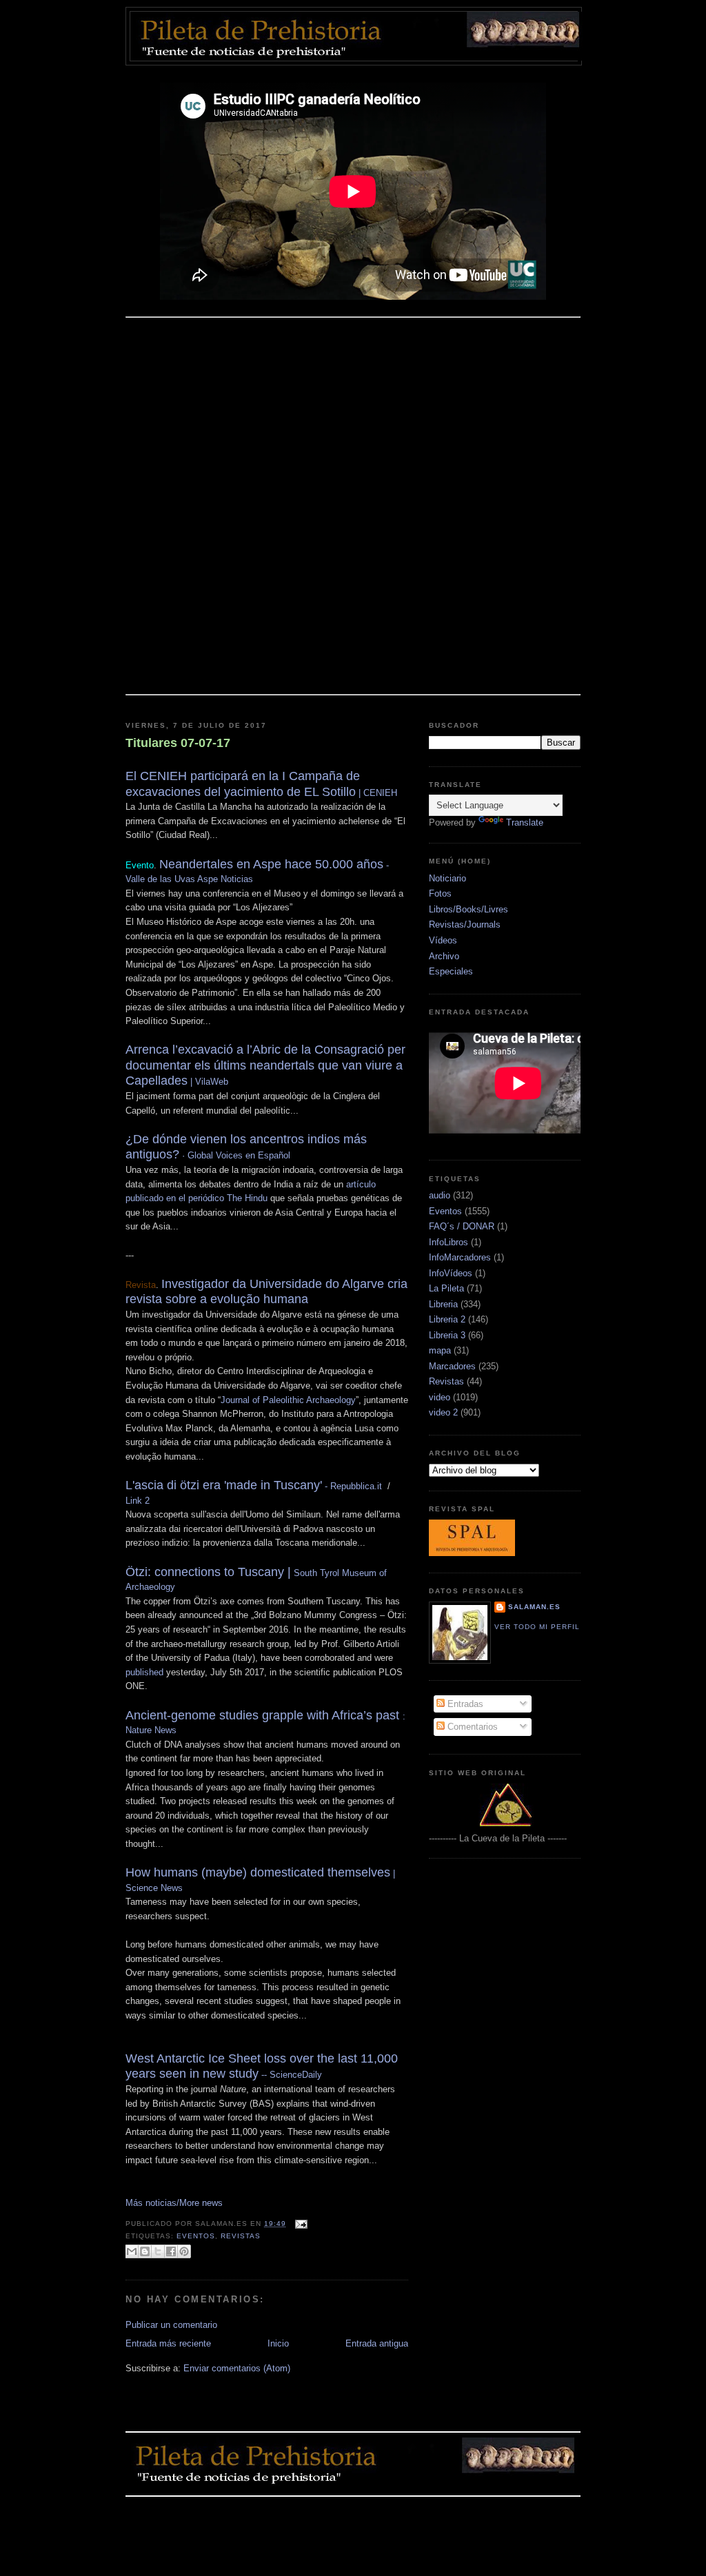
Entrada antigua (377, 2343)
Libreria (443, 1304)
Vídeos (443, 940)
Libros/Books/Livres (468, 909)
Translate (525, 822)
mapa (440, 1350)
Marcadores (452, 1366)
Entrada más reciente (168, 2343)
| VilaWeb (265, 1066)
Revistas (241, 2236)
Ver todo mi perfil (537, 1627)
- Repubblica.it (254, 1486)
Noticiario (447, 878)
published (144, 1672)
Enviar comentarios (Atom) (237, 2368)
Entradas (464, 1704)
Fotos (440, 893)
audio (440, 1195)
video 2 (443, 1412)
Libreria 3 (447, 1335)
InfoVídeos (451, 1273)
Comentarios (471, 1727)
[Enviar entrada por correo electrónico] (300, 2224)
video (440, 1397)
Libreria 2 (447, 1319)
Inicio (278, 2343)
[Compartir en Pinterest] (184, 2251)
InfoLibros (448, 1242)
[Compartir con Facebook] (171, 2251)
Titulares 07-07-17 (178, 743)
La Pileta (446, 1288)
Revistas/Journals (465, 924)
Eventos (196, 2236)
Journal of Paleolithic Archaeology (288, 1400)
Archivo (444, 956)
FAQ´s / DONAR (462, 1226)
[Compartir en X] (158, 2251)
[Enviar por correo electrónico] (132, 2251)
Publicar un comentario (171, 2325)
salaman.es (534, 1607)
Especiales (451, 971)
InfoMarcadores (460, 1257)
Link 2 (138, 1501)
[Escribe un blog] (145, 2251)
